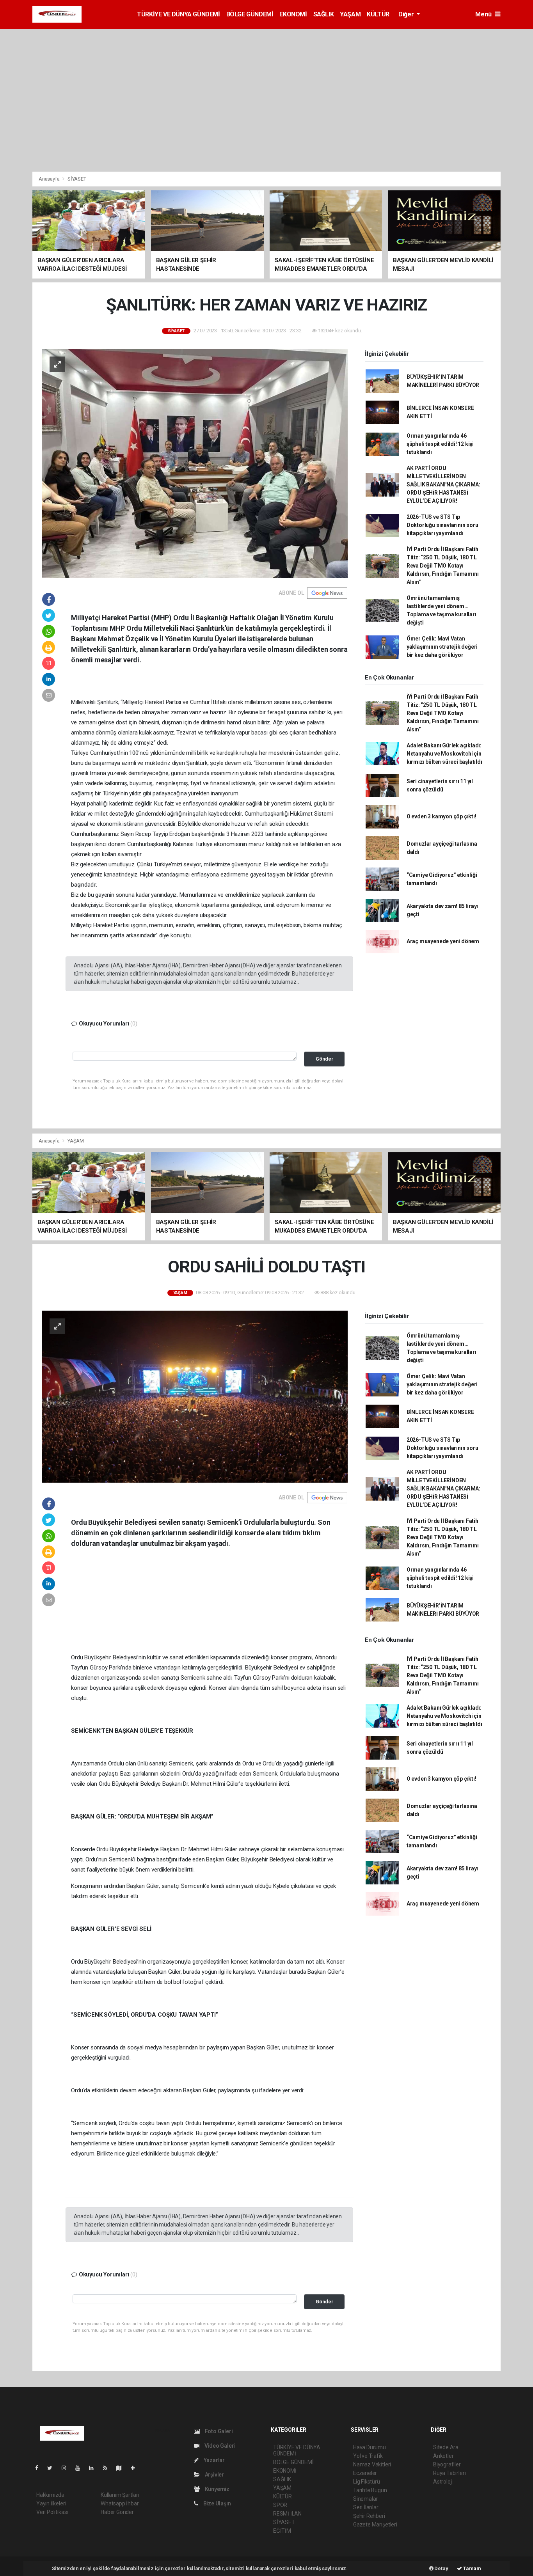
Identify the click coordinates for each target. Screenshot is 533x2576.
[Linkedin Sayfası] (94, 2468)
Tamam (472, 2568)
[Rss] (108, 2468)
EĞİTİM (282, 2531)
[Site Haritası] (122, 2468)
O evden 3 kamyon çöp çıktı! (442, 816)
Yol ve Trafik (368, 2456)
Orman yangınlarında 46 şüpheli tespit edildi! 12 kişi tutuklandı (440, 444)
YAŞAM (350, 14)
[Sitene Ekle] (136, 2468)
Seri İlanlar (366, 2507)
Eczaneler (365, 2473)
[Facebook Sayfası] (40, 2468)
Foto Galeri (218, 2431)
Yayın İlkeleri (51, 2503)
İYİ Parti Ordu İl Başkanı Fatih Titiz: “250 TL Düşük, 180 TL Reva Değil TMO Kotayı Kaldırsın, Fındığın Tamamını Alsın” (443, 566)
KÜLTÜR (378, 14)
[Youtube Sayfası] (81, 2468)
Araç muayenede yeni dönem (443, 941)
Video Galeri (219, 2446)
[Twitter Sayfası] (53, 2468)
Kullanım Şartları (120, 2495)
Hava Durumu (370, 2447)
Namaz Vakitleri (372, 2464)
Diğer (407, 14)
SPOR (280, 2505)
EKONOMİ (293, 14)
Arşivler (214, 2475)
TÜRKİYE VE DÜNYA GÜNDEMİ (178, 14)
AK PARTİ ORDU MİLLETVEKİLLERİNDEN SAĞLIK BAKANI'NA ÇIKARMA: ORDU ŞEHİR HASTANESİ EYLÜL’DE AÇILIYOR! (443, 484)
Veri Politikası (52, 2512)
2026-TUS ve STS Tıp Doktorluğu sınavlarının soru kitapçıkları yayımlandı (442, 525)
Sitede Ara (446, 2447)
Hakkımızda (50, 2495)
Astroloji (443, 2482)
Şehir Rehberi (369, 2516)
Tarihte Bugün (370, 2490)
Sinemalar (365, 2499)
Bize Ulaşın (217, 2503)
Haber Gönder (117, 2512)
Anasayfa (50, 179)
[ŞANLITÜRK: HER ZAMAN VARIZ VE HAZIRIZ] (195, 463)
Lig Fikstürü (367, 2482)
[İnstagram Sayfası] (67, 2468)
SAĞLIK (324, 14)
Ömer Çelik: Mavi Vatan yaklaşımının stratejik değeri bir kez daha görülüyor (442, 647)
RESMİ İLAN (287, 2514)
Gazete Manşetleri (375, 2525)
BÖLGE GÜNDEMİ (250, 14)
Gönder (324, 1059)
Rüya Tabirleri (449, 2473)
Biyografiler (447, 2464)
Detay (441, 2568)
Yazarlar (214, 2460)
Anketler (443, 2456)
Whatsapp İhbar (120, 2503)
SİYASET (77, 179)
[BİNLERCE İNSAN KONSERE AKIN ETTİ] (195, 1396)
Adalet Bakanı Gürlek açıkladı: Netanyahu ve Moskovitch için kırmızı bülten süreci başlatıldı (444, 754)
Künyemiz (217, 2489)
